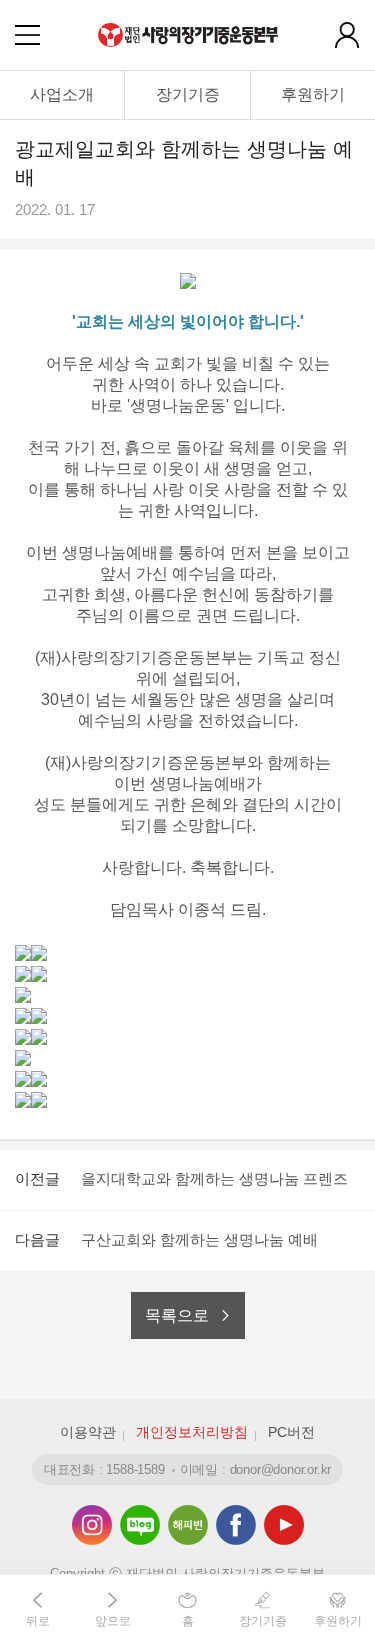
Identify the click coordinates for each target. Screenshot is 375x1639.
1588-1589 (135, 1469)
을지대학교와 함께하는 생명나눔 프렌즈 (214, 1178)
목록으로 (177, 1315)
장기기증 (188, 94)
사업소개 (62, 94)
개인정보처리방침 (192, 1432)
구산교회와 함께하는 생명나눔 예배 (199, 1239)
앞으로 (113, 1621)
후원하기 (313, 94)
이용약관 (88, 1432)
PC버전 (291, 1432)
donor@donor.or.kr (281, 1469)
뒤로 (38, 1621)
